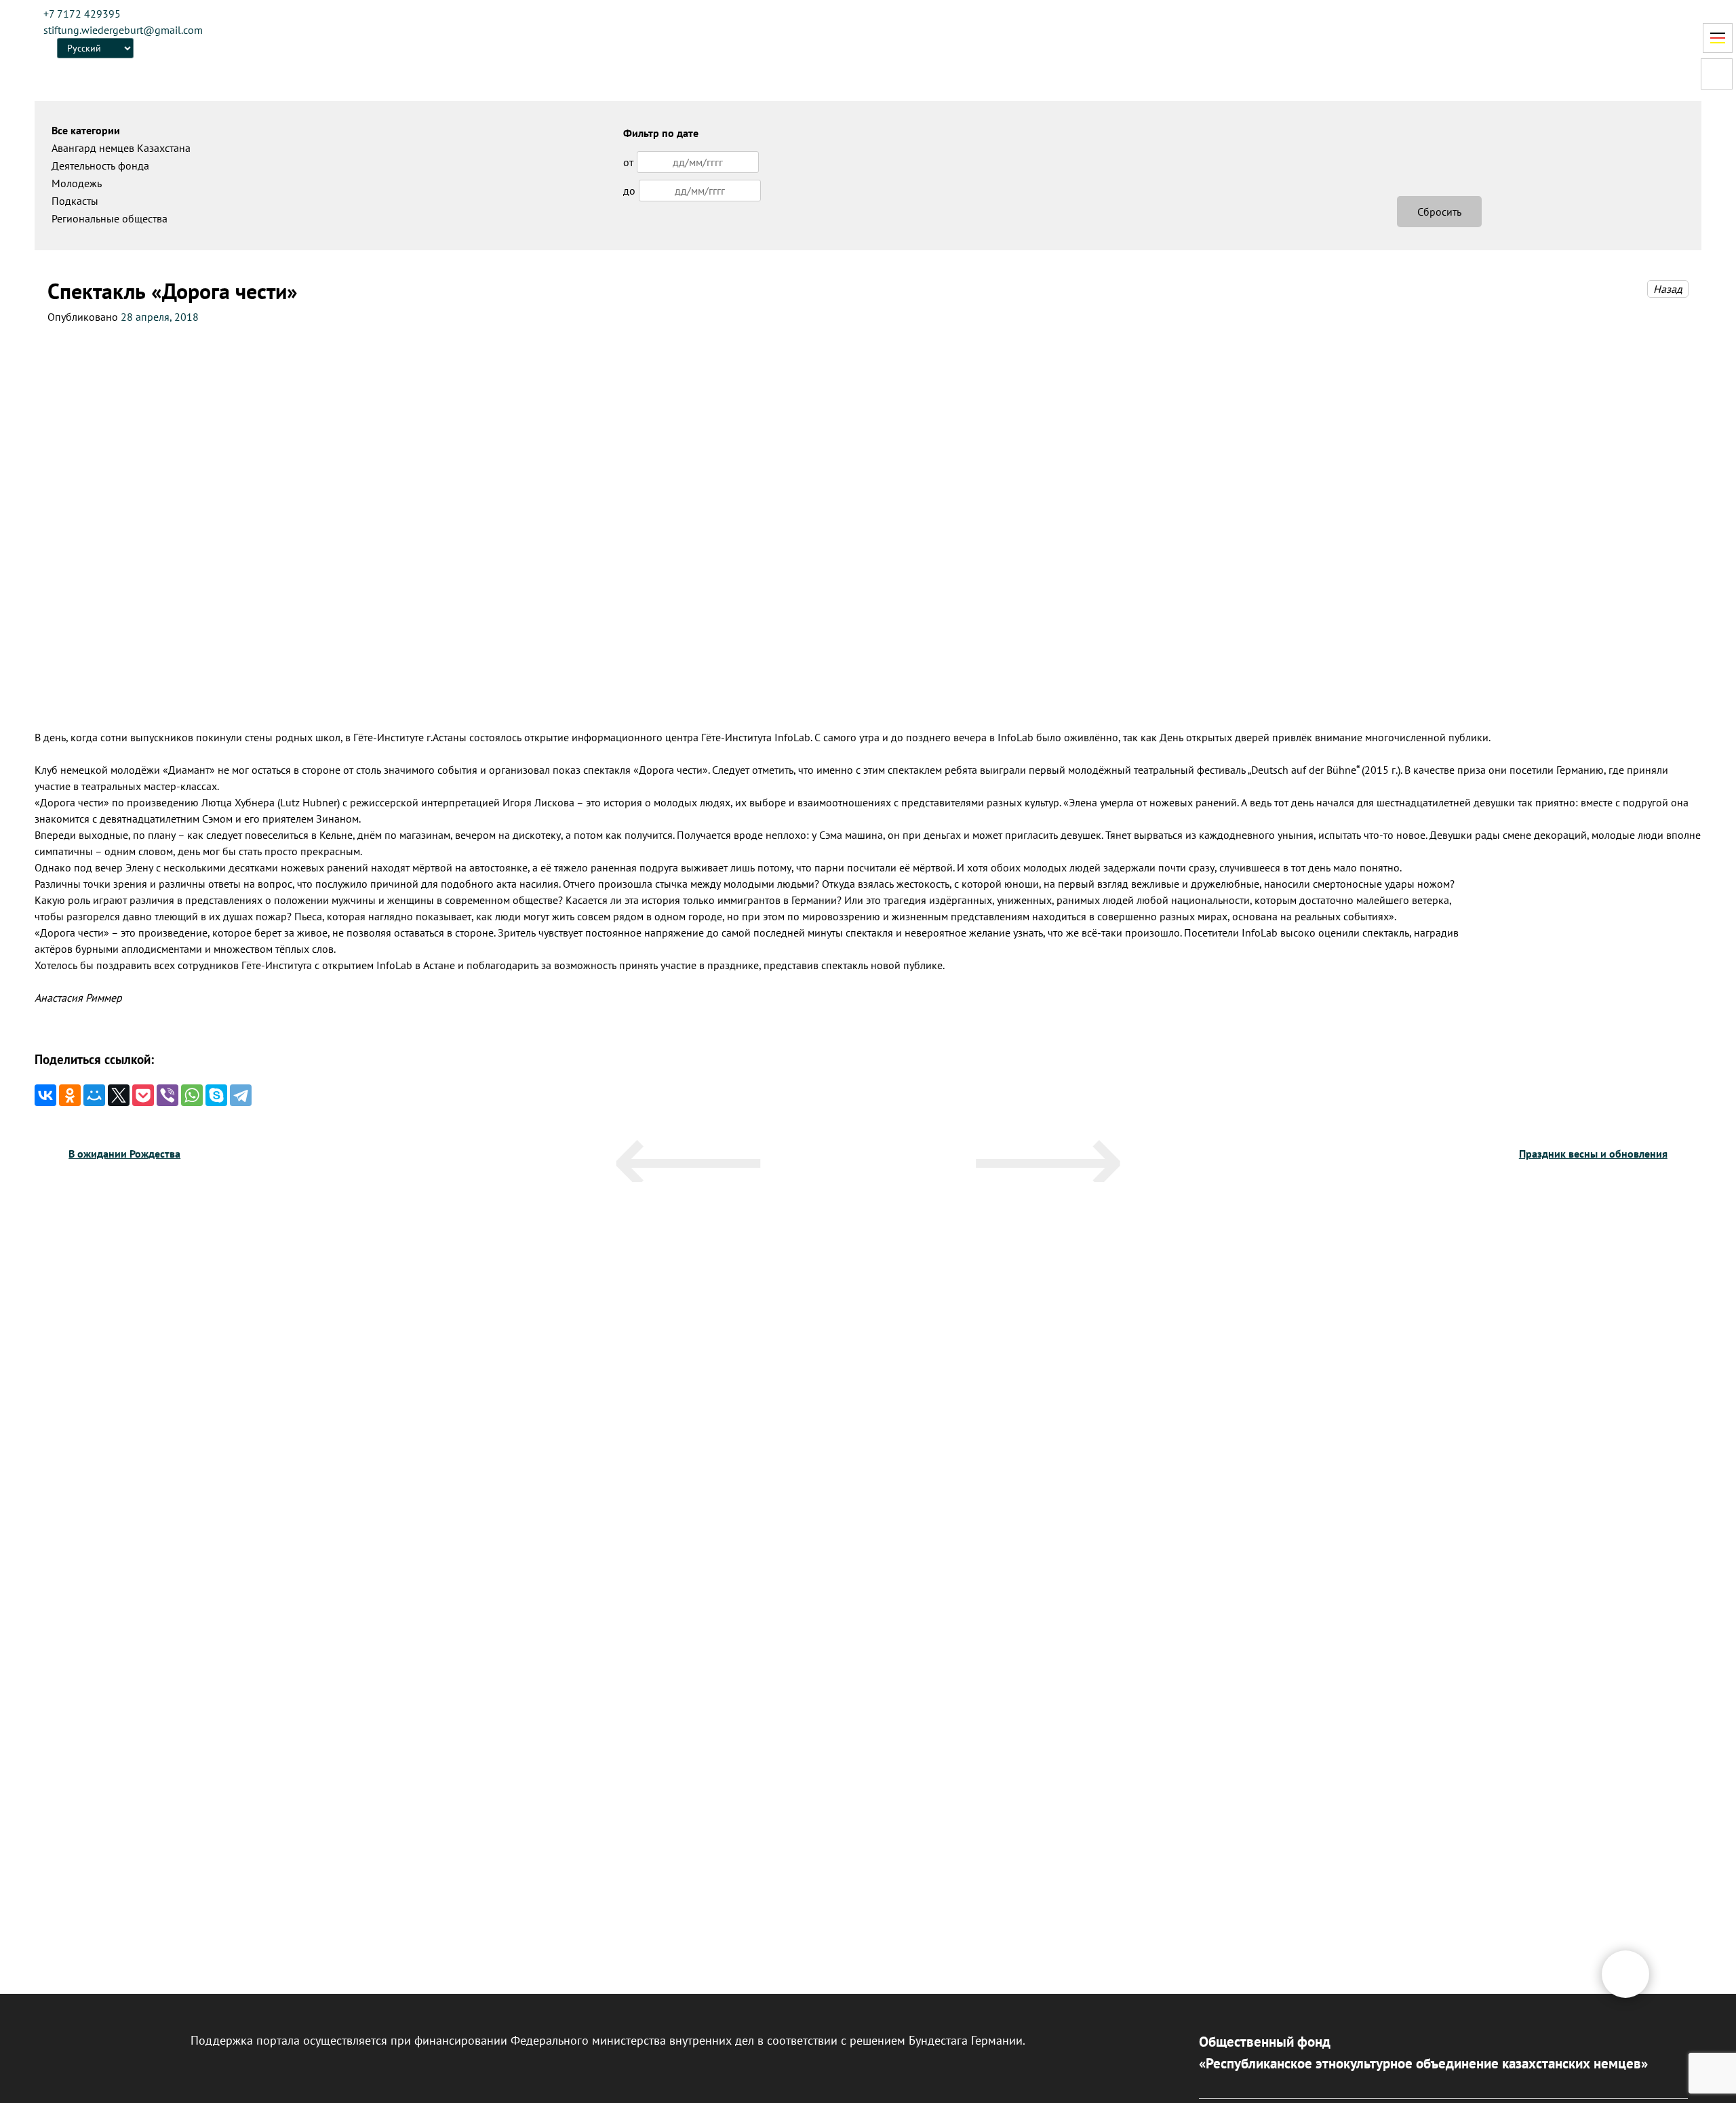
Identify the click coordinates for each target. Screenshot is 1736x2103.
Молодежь (77, 183)
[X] (119, 1095)
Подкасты (75, 201)
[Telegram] (241, 1095)
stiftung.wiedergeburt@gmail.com (123, 30)
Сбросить (1439, 212)
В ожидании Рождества (124, 1154)
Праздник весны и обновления (1593, 1154)
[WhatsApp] (192, 1095)
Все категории (86, 130)
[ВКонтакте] (45, 1095)
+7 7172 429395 (82, 14)
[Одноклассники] (70, 1095)
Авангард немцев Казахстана (121, 148)
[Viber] (167, 1095)
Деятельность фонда (100, 165)
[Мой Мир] (94, 1095)
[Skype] (216, 1095)
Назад (1668, 289)
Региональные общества (110, 218)
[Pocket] (143, 1095)
